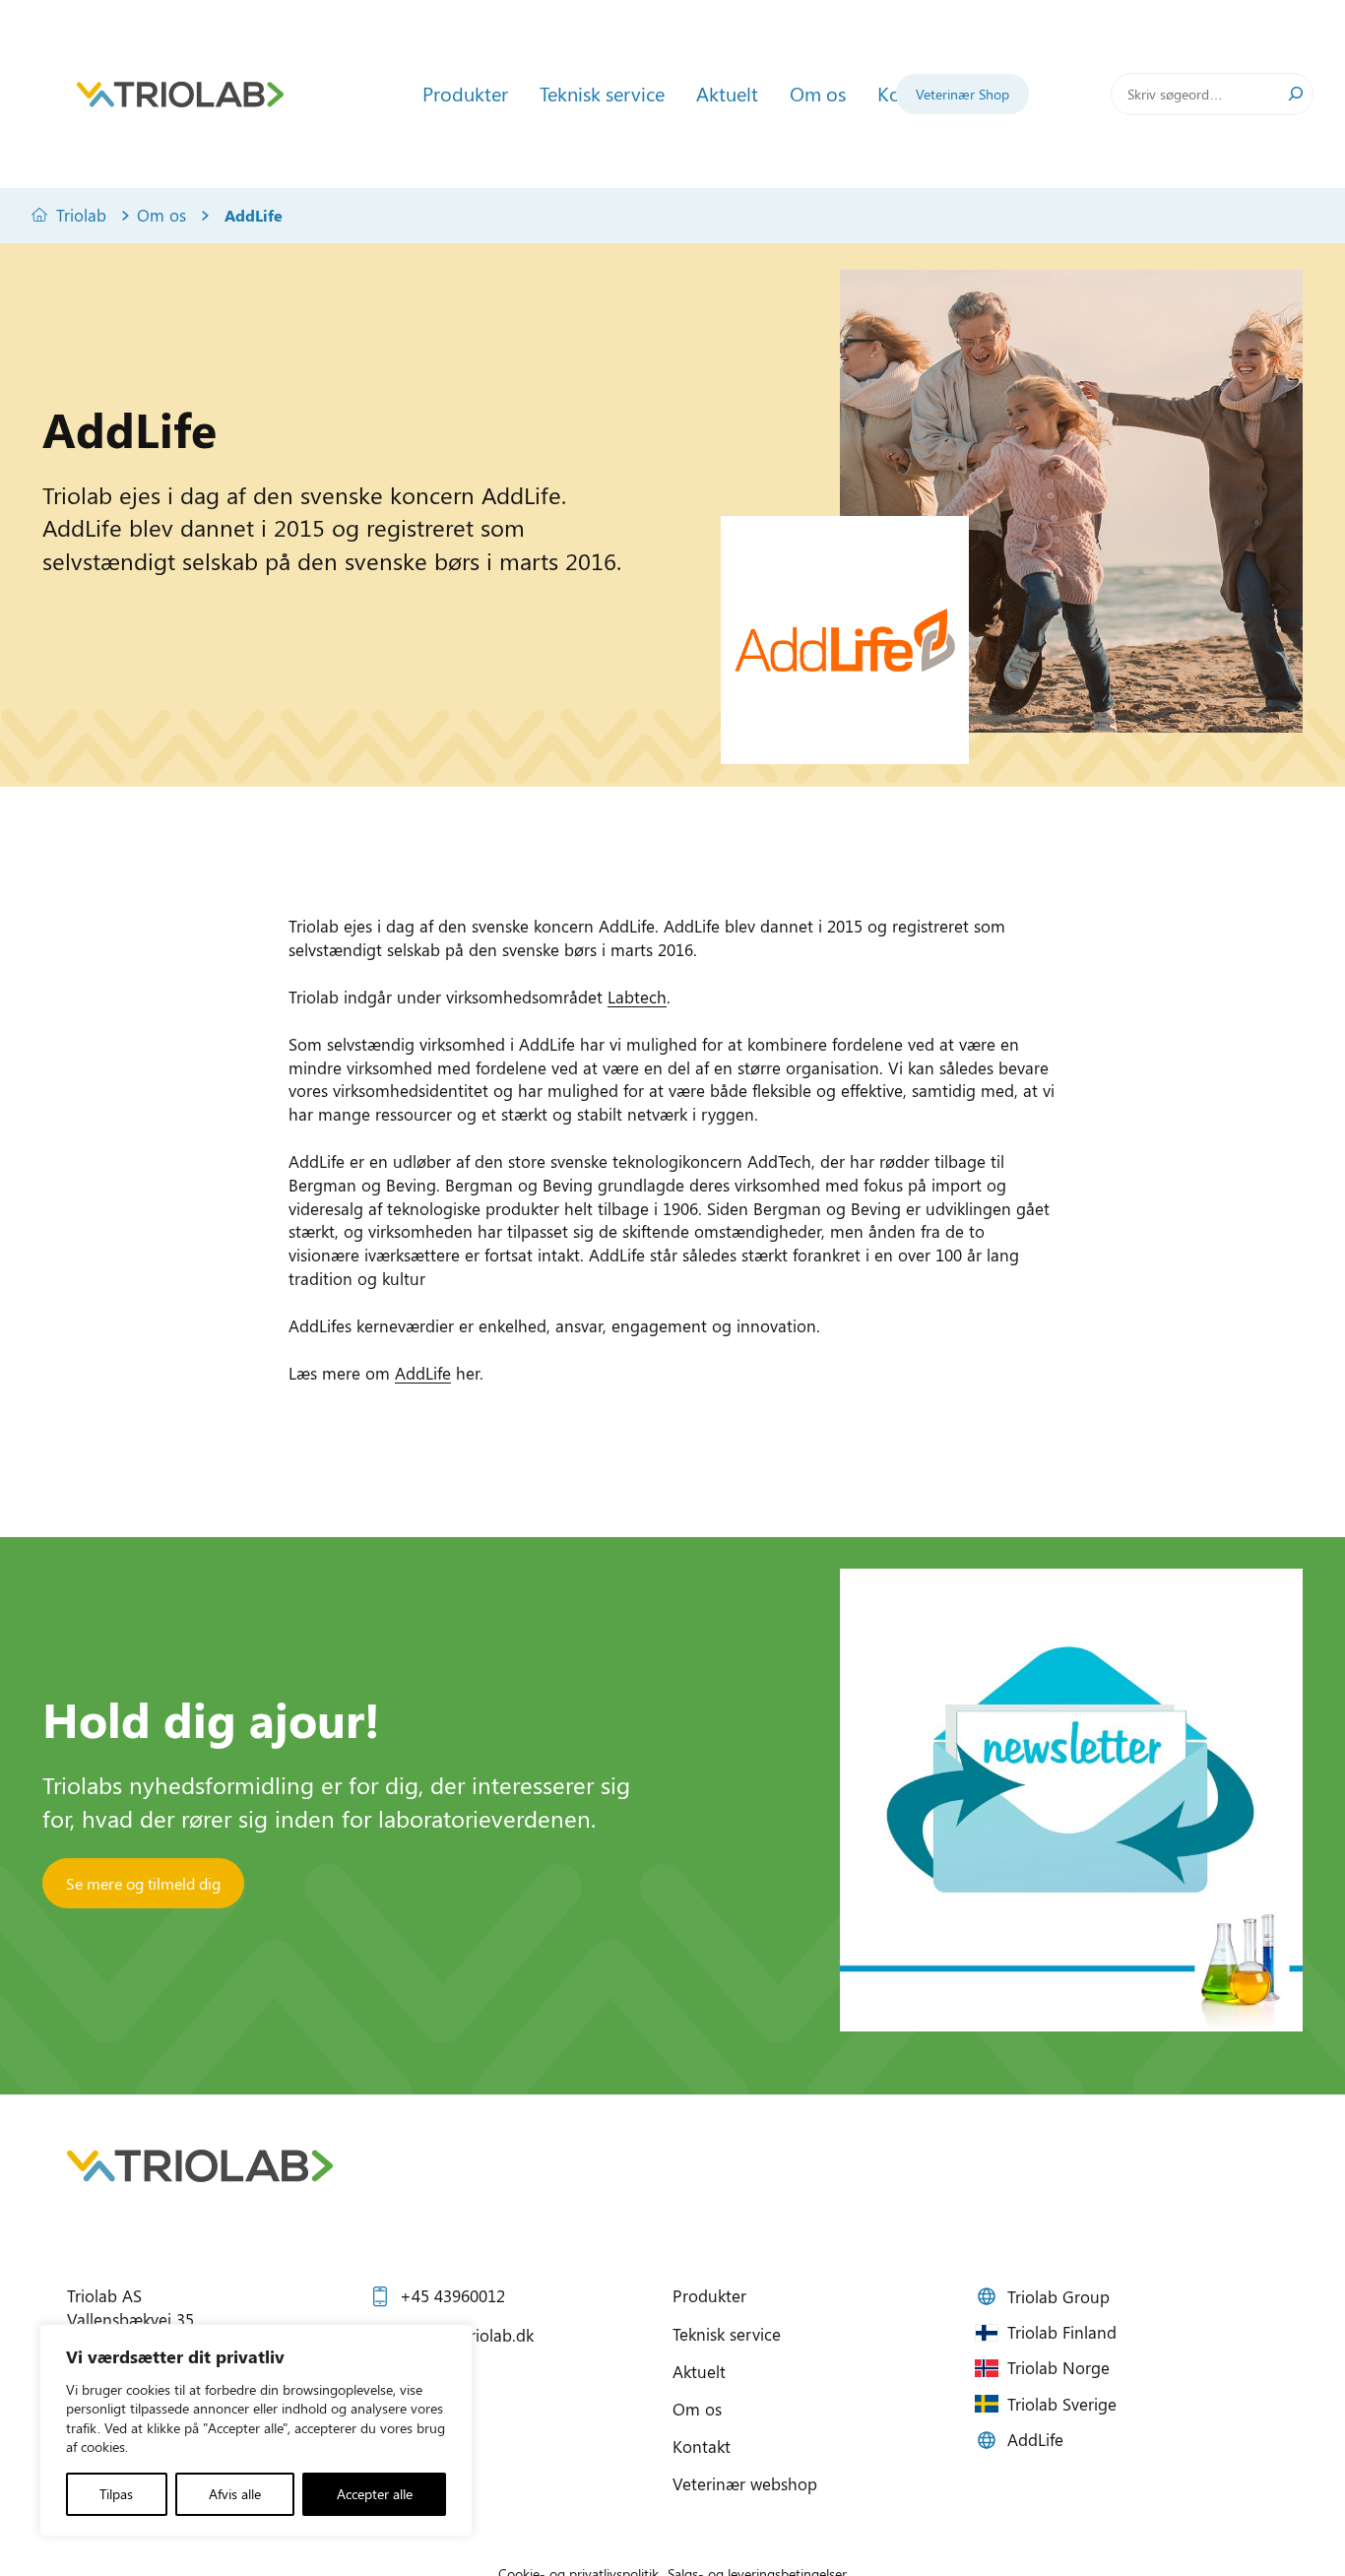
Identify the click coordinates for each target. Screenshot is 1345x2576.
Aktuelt (699, 2371)
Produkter (709, 2295)
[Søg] (1296, 94)
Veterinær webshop (745, 2483)
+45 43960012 (452, 2295)
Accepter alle (375, 2494)
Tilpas (116, 2494)
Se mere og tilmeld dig (143, 1883)
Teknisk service (727, 2334)
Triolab (81, 215)
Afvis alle (235, 2494)
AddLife (423, 1373)
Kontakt (702, 2446)
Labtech (637, 997)
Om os (161, 215)
